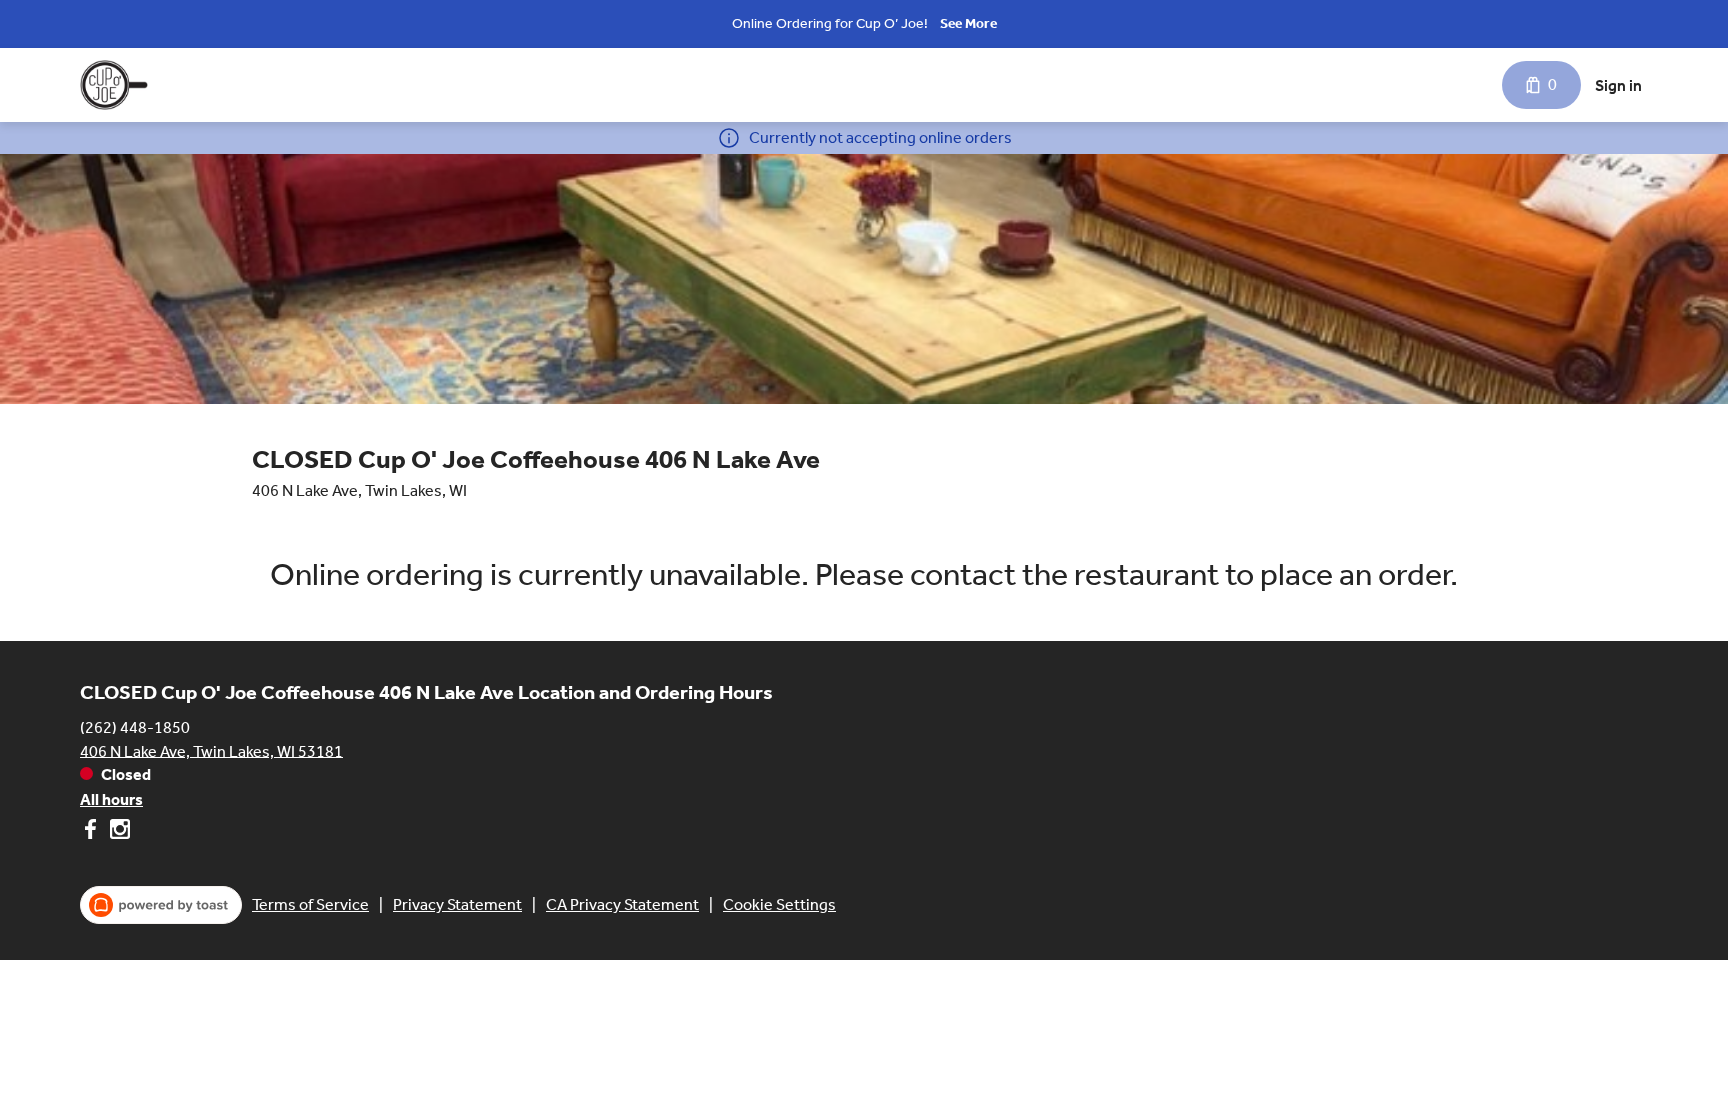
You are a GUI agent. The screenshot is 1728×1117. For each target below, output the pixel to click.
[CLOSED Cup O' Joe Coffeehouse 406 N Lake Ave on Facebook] (92, 832)
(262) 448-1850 (135, 726)
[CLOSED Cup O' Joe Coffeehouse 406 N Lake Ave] (114, 85)
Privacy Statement (457, 904)
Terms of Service (310, 904)
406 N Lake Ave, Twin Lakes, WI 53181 (211, 750)
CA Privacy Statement (622, 904)
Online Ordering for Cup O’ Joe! (830, 23)
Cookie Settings (779, 904)
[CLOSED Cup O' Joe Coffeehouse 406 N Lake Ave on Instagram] (117, 832)
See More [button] (968, 23)
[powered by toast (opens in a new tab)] (161, 905)
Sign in (1618, 85)
